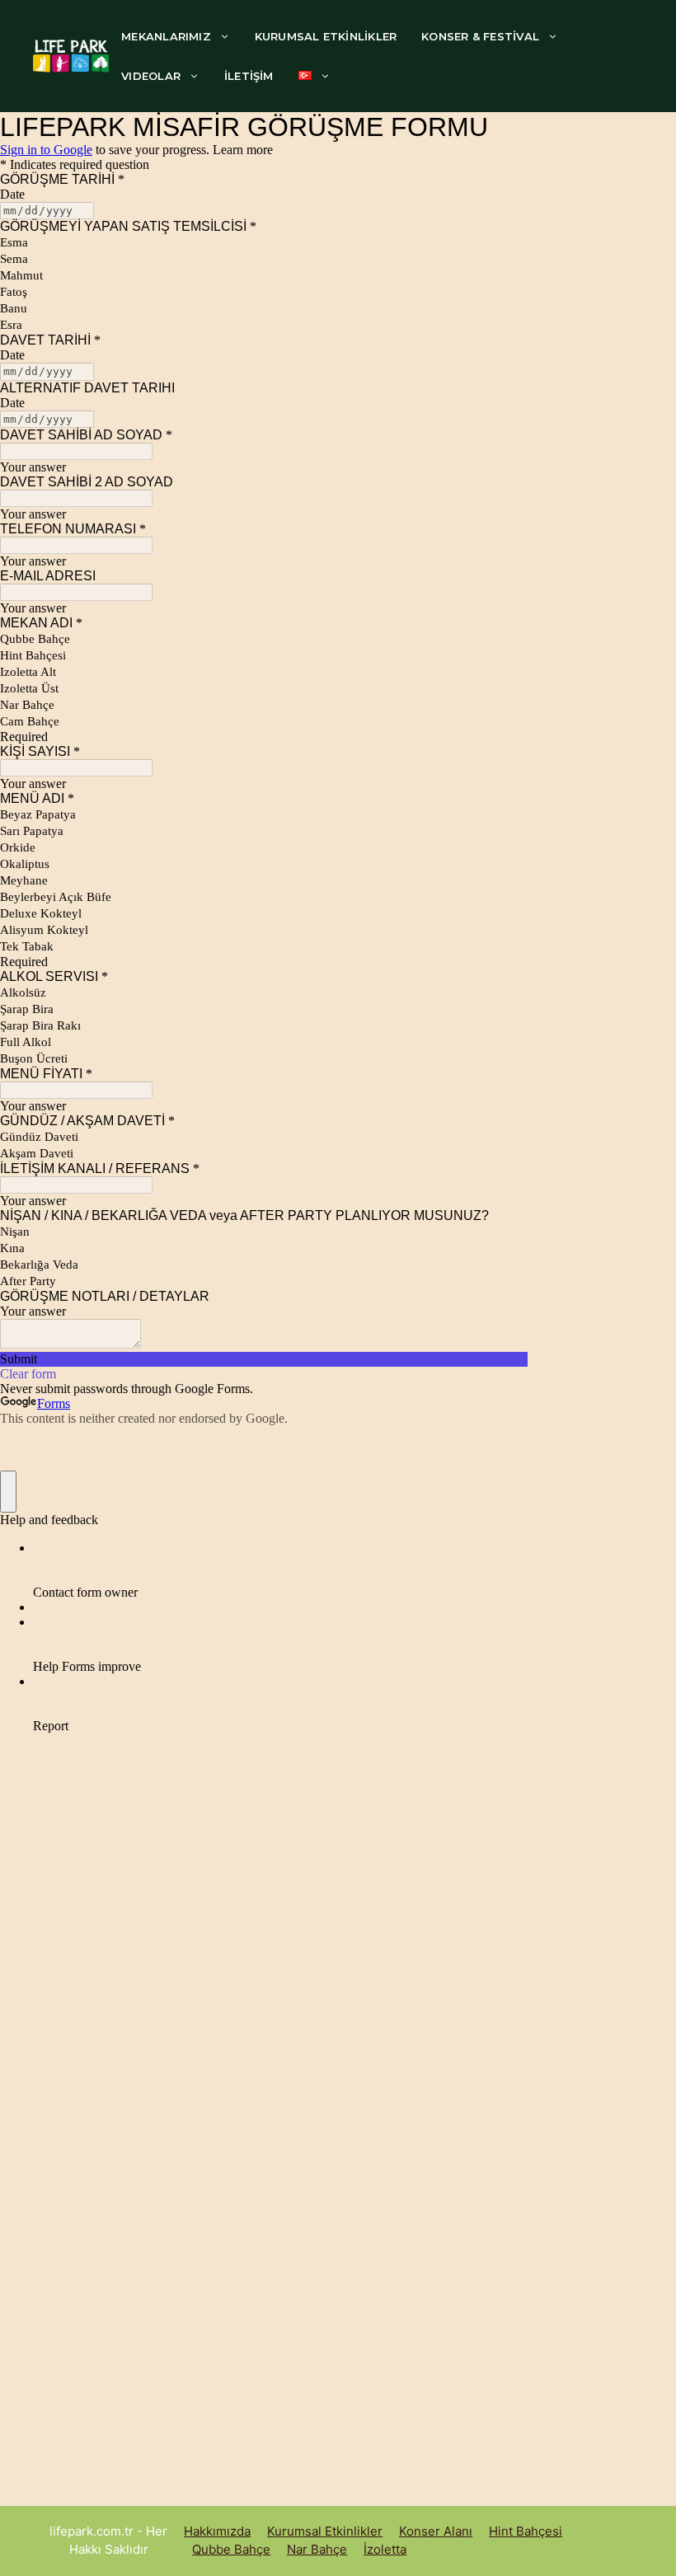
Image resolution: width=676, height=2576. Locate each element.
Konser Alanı (436, 2531)
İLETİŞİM (249, 76)
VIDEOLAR (151, 76)
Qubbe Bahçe (231, 2549)
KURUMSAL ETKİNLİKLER (326, 36)
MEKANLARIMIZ (166, 36)
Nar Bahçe (317, 2549)
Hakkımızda (217, 2531)
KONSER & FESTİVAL (480, 36)
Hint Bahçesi (526, 2531)
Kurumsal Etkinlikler (325, 2531)
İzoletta (385, 2549)
